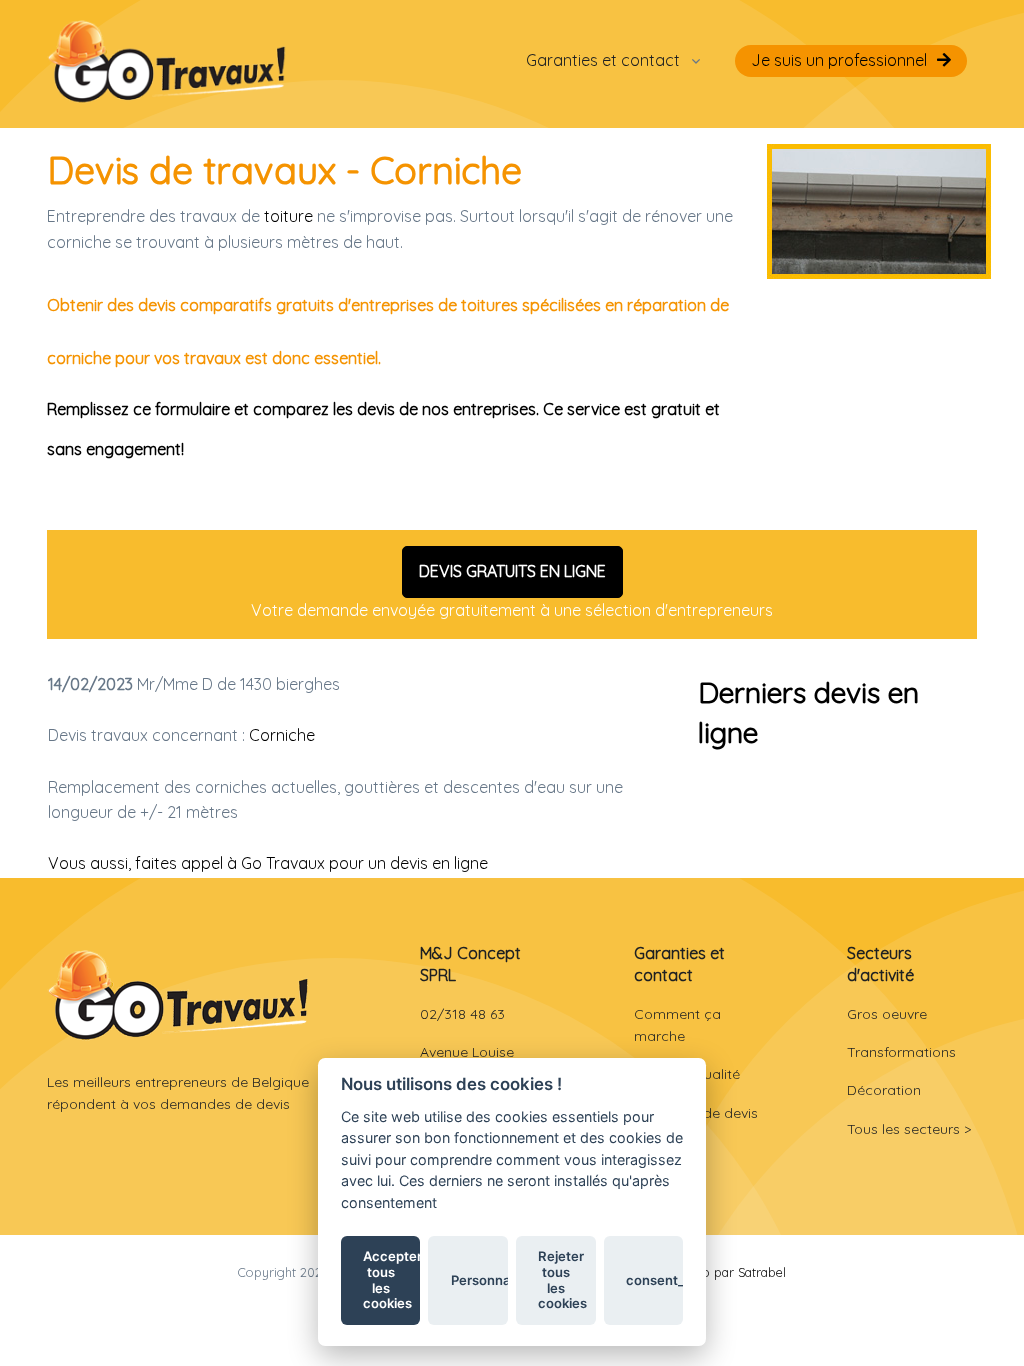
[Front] (178, 994)
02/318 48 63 (462, 1014)
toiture (288, 216)
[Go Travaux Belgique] (167, 60)
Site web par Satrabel (723, 1272)
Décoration (884, 1090)
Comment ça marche (677, 1025)
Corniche (282, 735)
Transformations (901, 1052)
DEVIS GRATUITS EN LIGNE (512, 571)
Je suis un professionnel (839, 60)
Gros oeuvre (887, 1014)
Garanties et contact (603, 60)
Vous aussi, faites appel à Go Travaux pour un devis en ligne (268, 863)
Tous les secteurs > (909, 1129)
